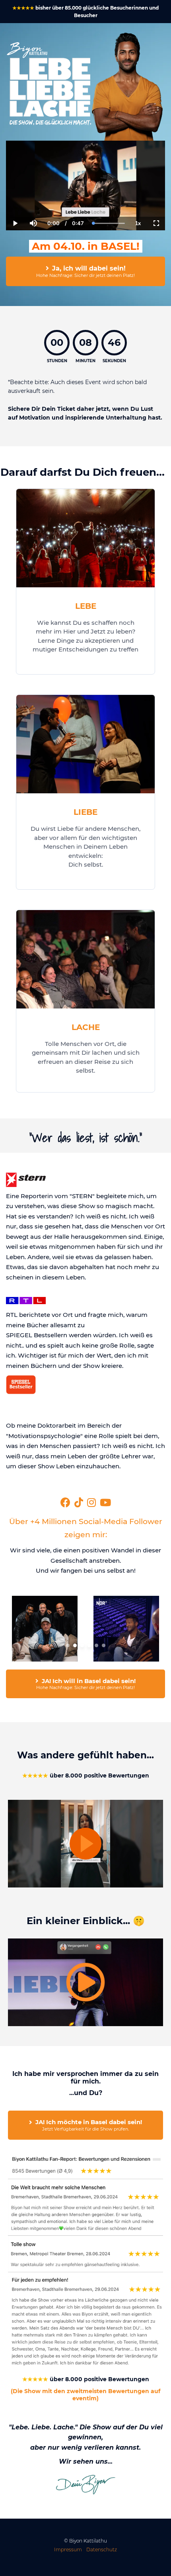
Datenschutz (102, 2550)
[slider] (33, 196)
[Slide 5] (96, 1645)
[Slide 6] (104, 1645)
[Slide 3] (82, 1645)
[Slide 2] (75, 1645)
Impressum (68, 2550)
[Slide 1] (68, 1645)
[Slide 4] (89, 1645)
